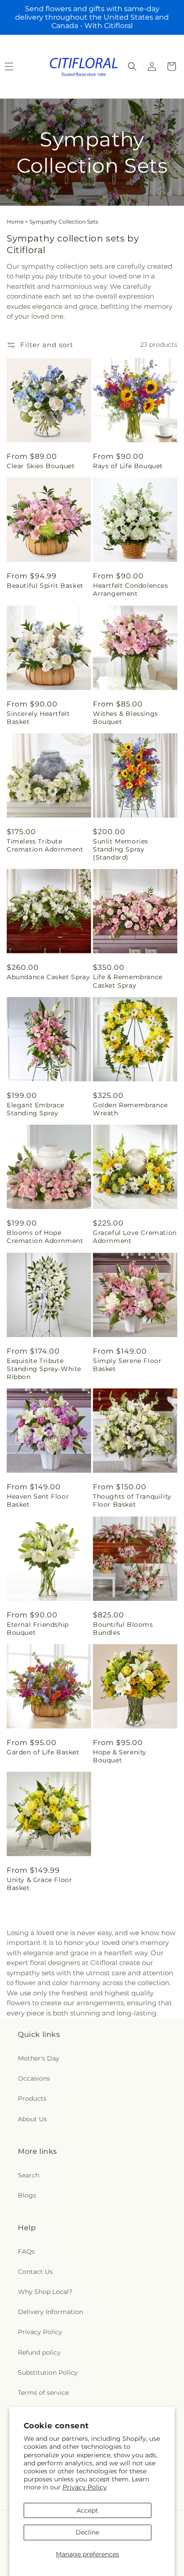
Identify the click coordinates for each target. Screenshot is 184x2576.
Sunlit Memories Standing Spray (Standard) (121, 849)
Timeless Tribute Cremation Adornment (45, 845)
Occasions (34, 2078)
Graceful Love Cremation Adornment (135, 1237)
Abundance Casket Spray (48, 977)
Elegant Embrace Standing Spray (36, 1109)
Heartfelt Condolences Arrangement (131, 590)
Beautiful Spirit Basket (45, 586)
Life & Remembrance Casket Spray (128, 981)
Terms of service (43, 2393)
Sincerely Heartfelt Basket (38, 718)
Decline (87, 2532)
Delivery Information (50, 2312)
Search (29, 2175)
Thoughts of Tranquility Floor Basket (132, 1500)
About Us (32, 2119)
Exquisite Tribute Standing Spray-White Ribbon (44, 1369)
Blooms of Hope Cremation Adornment (45, 1237)
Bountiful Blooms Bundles (123, 1629)
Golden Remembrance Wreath (130, 1109)
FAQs (26, 2252)
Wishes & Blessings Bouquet (125, 718)
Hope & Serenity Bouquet (120, 1756)
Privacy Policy (85, 2487)
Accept (87, 2510)
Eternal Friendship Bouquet (38, 1629)
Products (32, 2098)
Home (15, 222)
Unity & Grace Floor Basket (39, 1884)
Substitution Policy (48, 2372)
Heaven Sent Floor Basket (38, 1500)
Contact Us (35, 2272)
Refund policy (39, 2352)
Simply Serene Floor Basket (127, 1365)
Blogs (27, 2195)
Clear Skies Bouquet (41, 466)
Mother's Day (39, 2058)
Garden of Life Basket (43, 1752)
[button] (132, 66)
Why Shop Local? (45, 2292)
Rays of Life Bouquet (128, 466)
